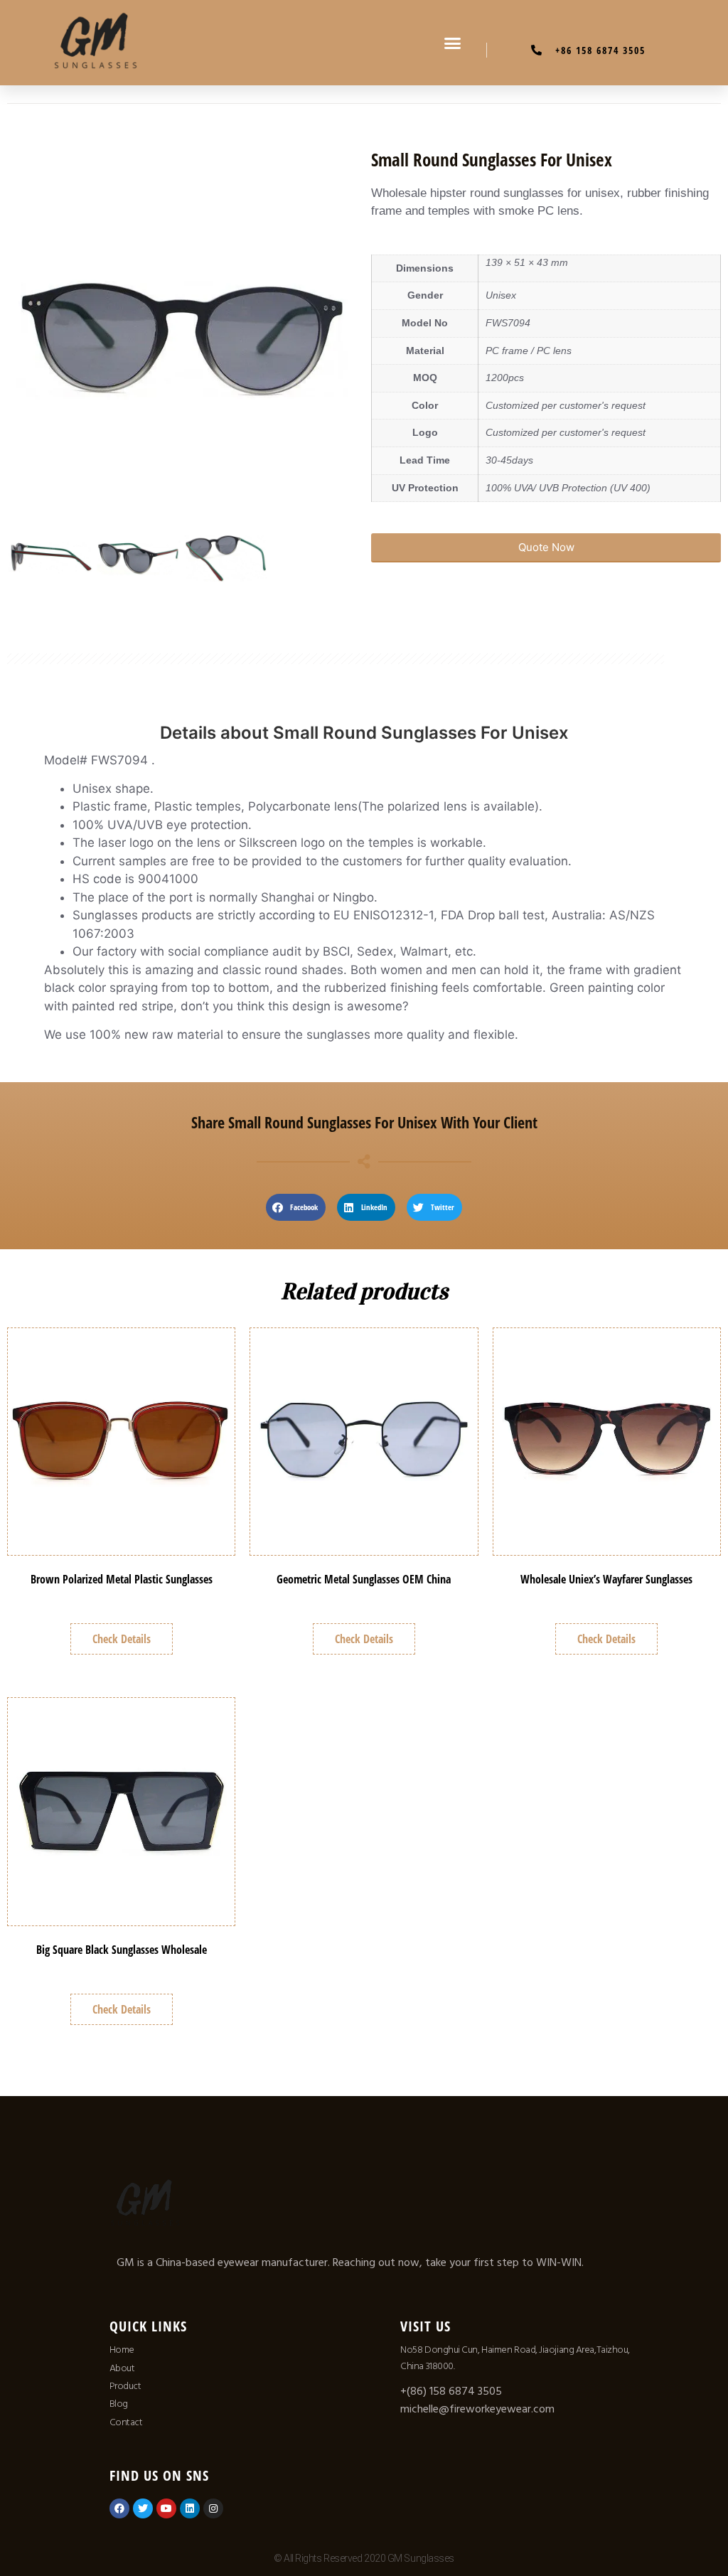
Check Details (122, 1639)
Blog (119, 2404)
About (122, 2368)
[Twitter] (143, 2508)
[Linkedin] (190, 2508)
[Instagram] (213, 2508)
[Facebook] (119, 2508)
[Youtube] (166, 2508)
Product (125, 2386)
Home (122, 2350)
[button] (453, 43)
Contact (126, 2422)
